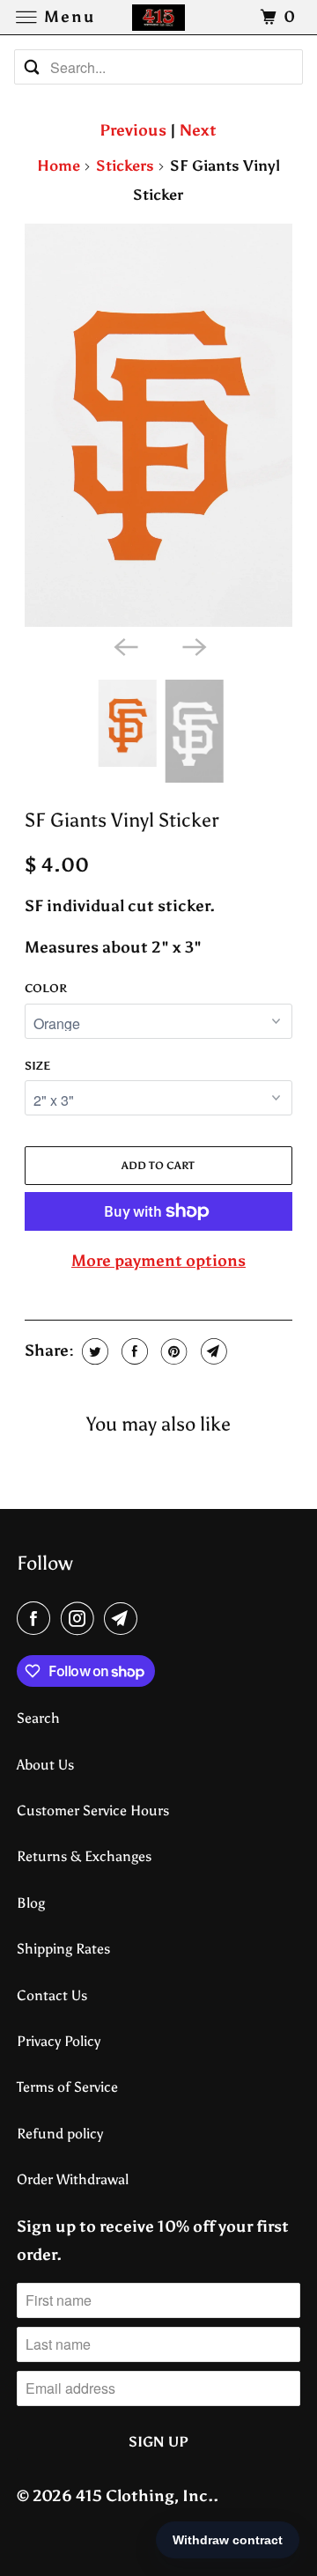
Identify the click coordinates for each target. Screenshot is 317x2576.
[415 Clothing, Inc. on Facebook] (37, 1619)
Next (198, 130)
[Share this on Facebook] (133, 1351)
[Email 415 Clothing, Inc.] (124, 1619)
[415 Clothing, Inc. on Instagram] (81, 1619)
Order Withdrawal (73, 2179)
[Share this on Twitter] (93, 1351)
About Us (45, 1765)
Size (37, 1066)
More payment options (158, 1261)
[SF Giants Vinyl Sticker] (159, 425)
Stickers (125, 166)
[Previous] (124, 646)
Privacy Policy (59, 2041)
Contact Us (52, 1995)
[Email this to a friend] (212, 1351)
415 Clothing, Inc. (144, 2496)
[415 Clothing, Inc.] (158, 17)
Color (46, 988)
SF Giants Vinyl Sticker (122, 821)
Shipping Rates (63, 1949)
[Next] (193, 646)
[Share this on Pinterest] (172, 1351)
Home (59, 166)
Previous (133, 130)
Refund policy (60, 2134)
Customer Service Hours (93, 1811)
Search (38, 1718)
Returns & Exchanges (84, 1856)
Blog (31, 1903)
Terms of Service (67, 2087)
